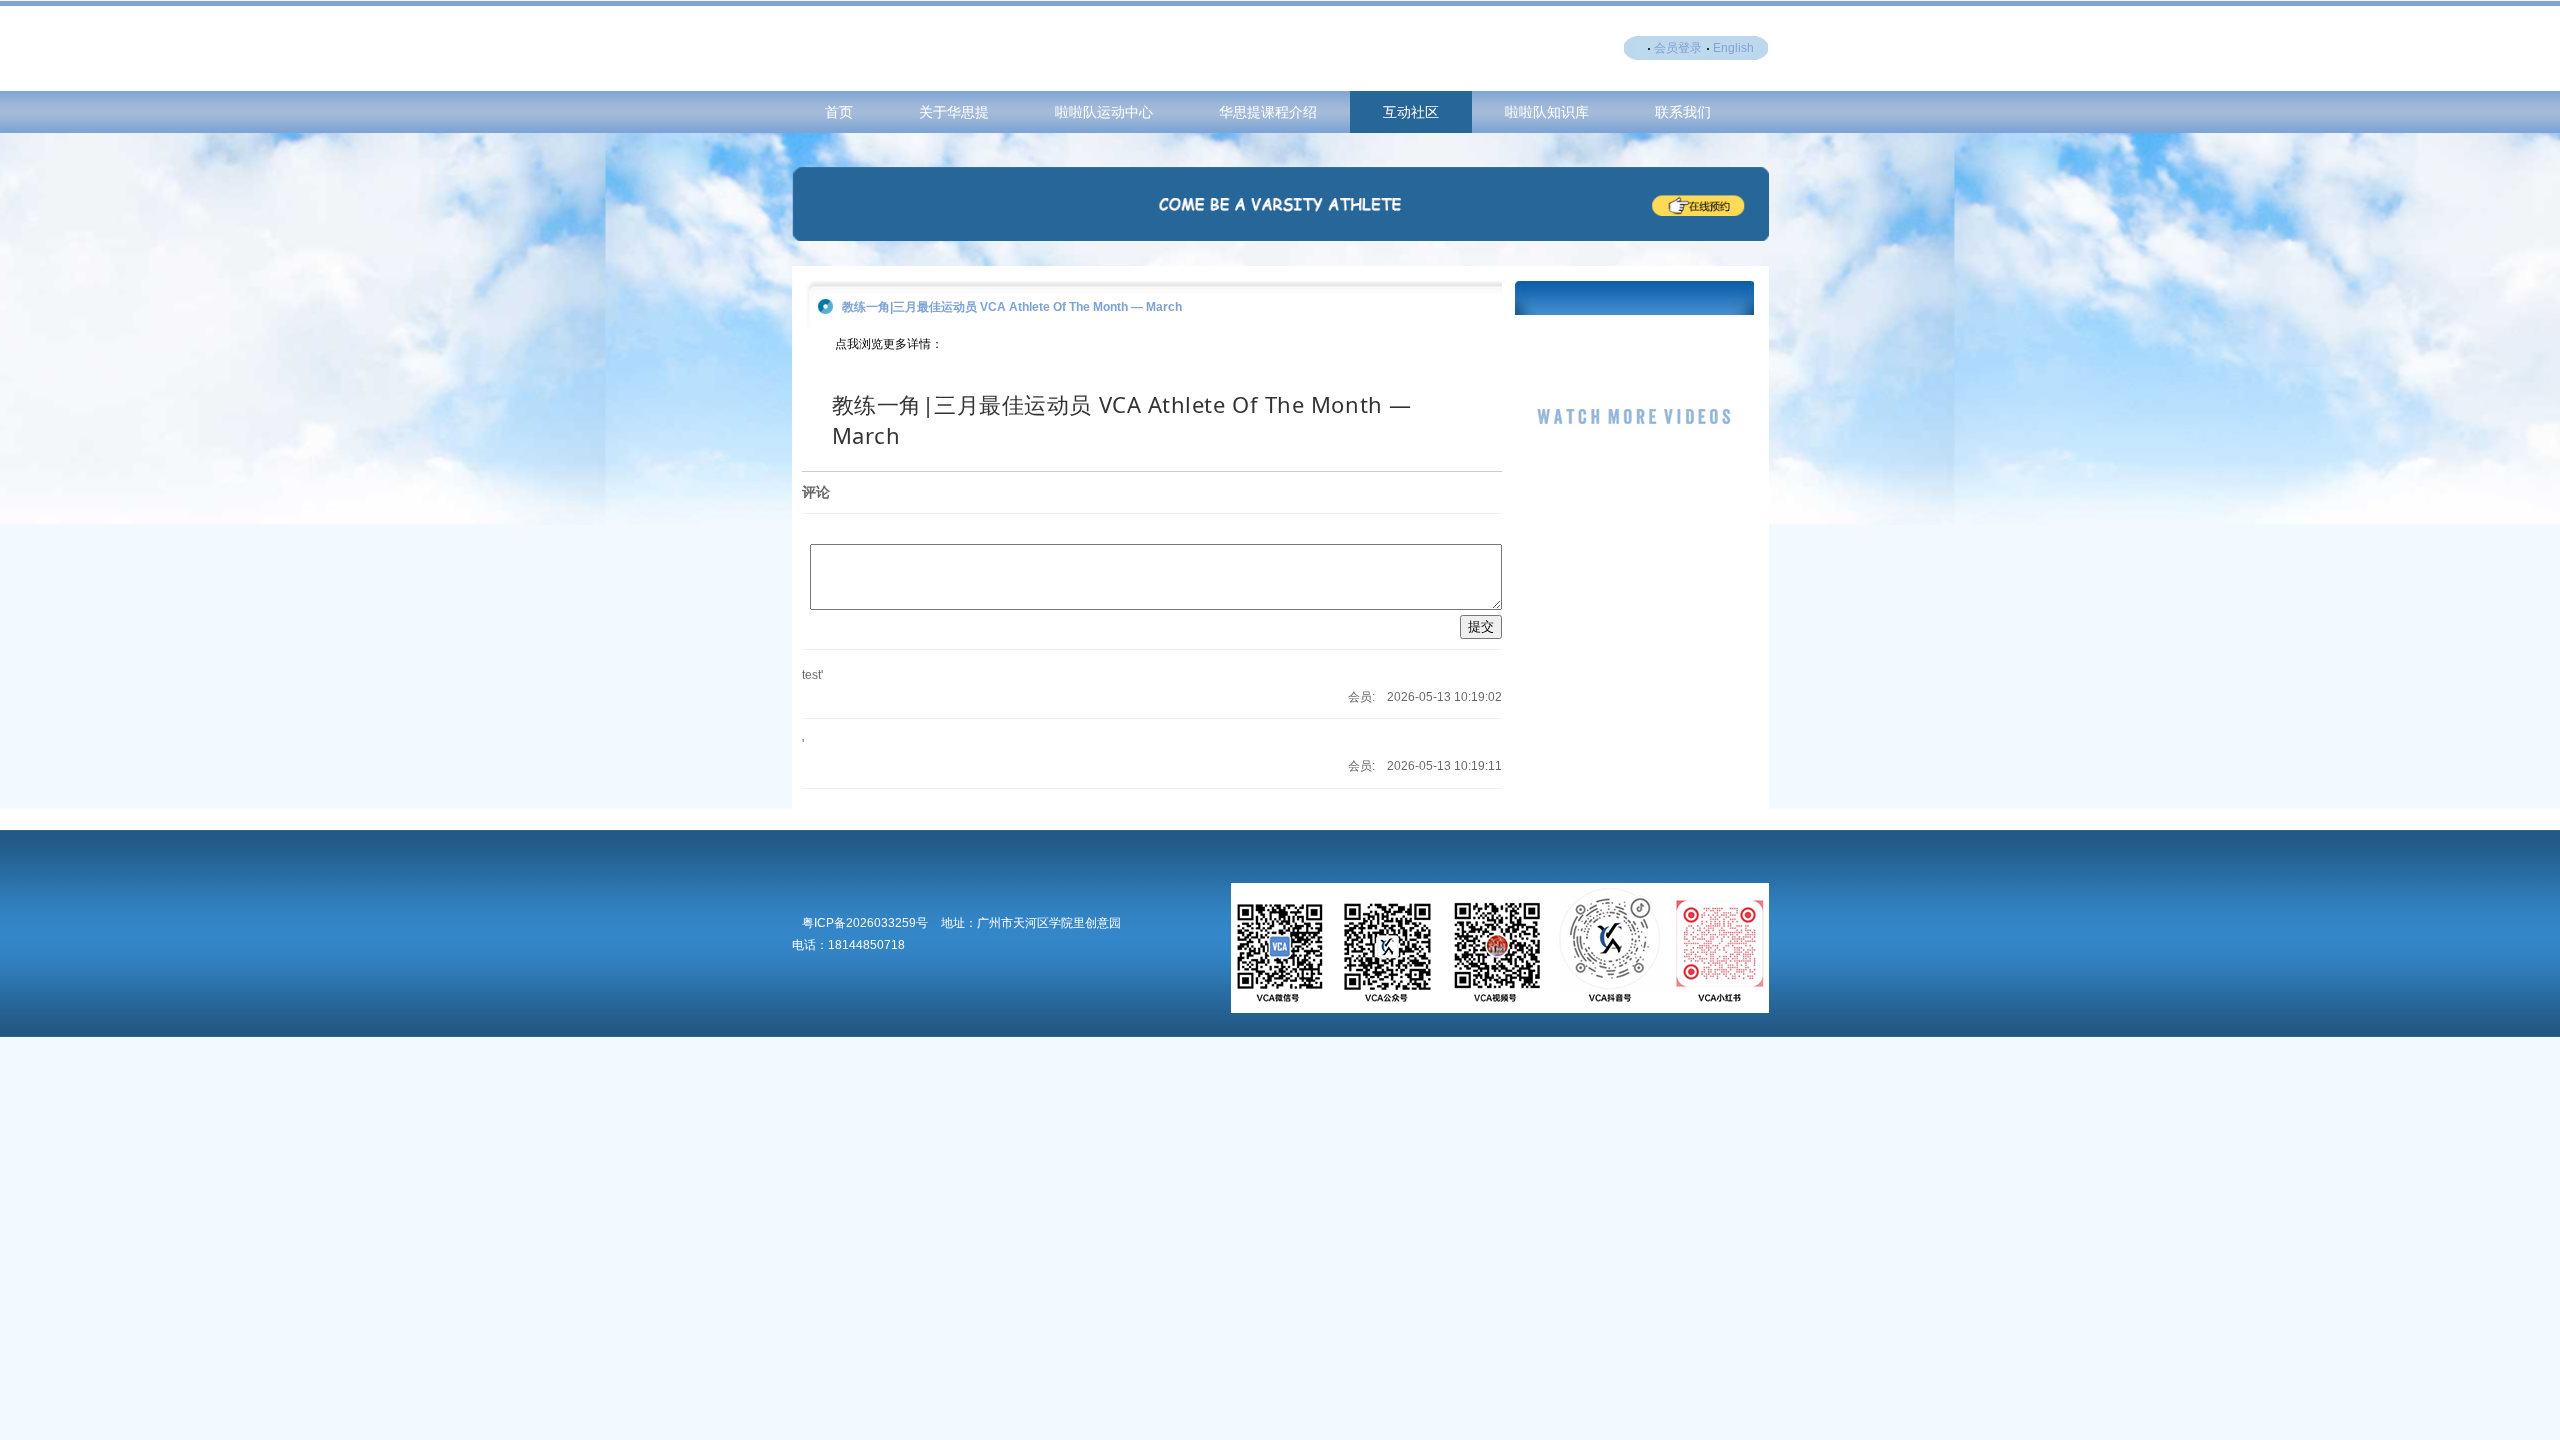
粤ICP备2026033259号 (865, 923)
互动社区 (1411, 112)
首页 (839, 112)
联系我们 (1683, 112)
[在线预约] (1280, 237)
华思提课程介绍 (1268, 112)
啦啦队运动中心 (1104, 112)
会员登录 (1678, 48)
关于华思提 (954, 112)
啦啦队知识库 (1547, 112)
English (1733, 48)
